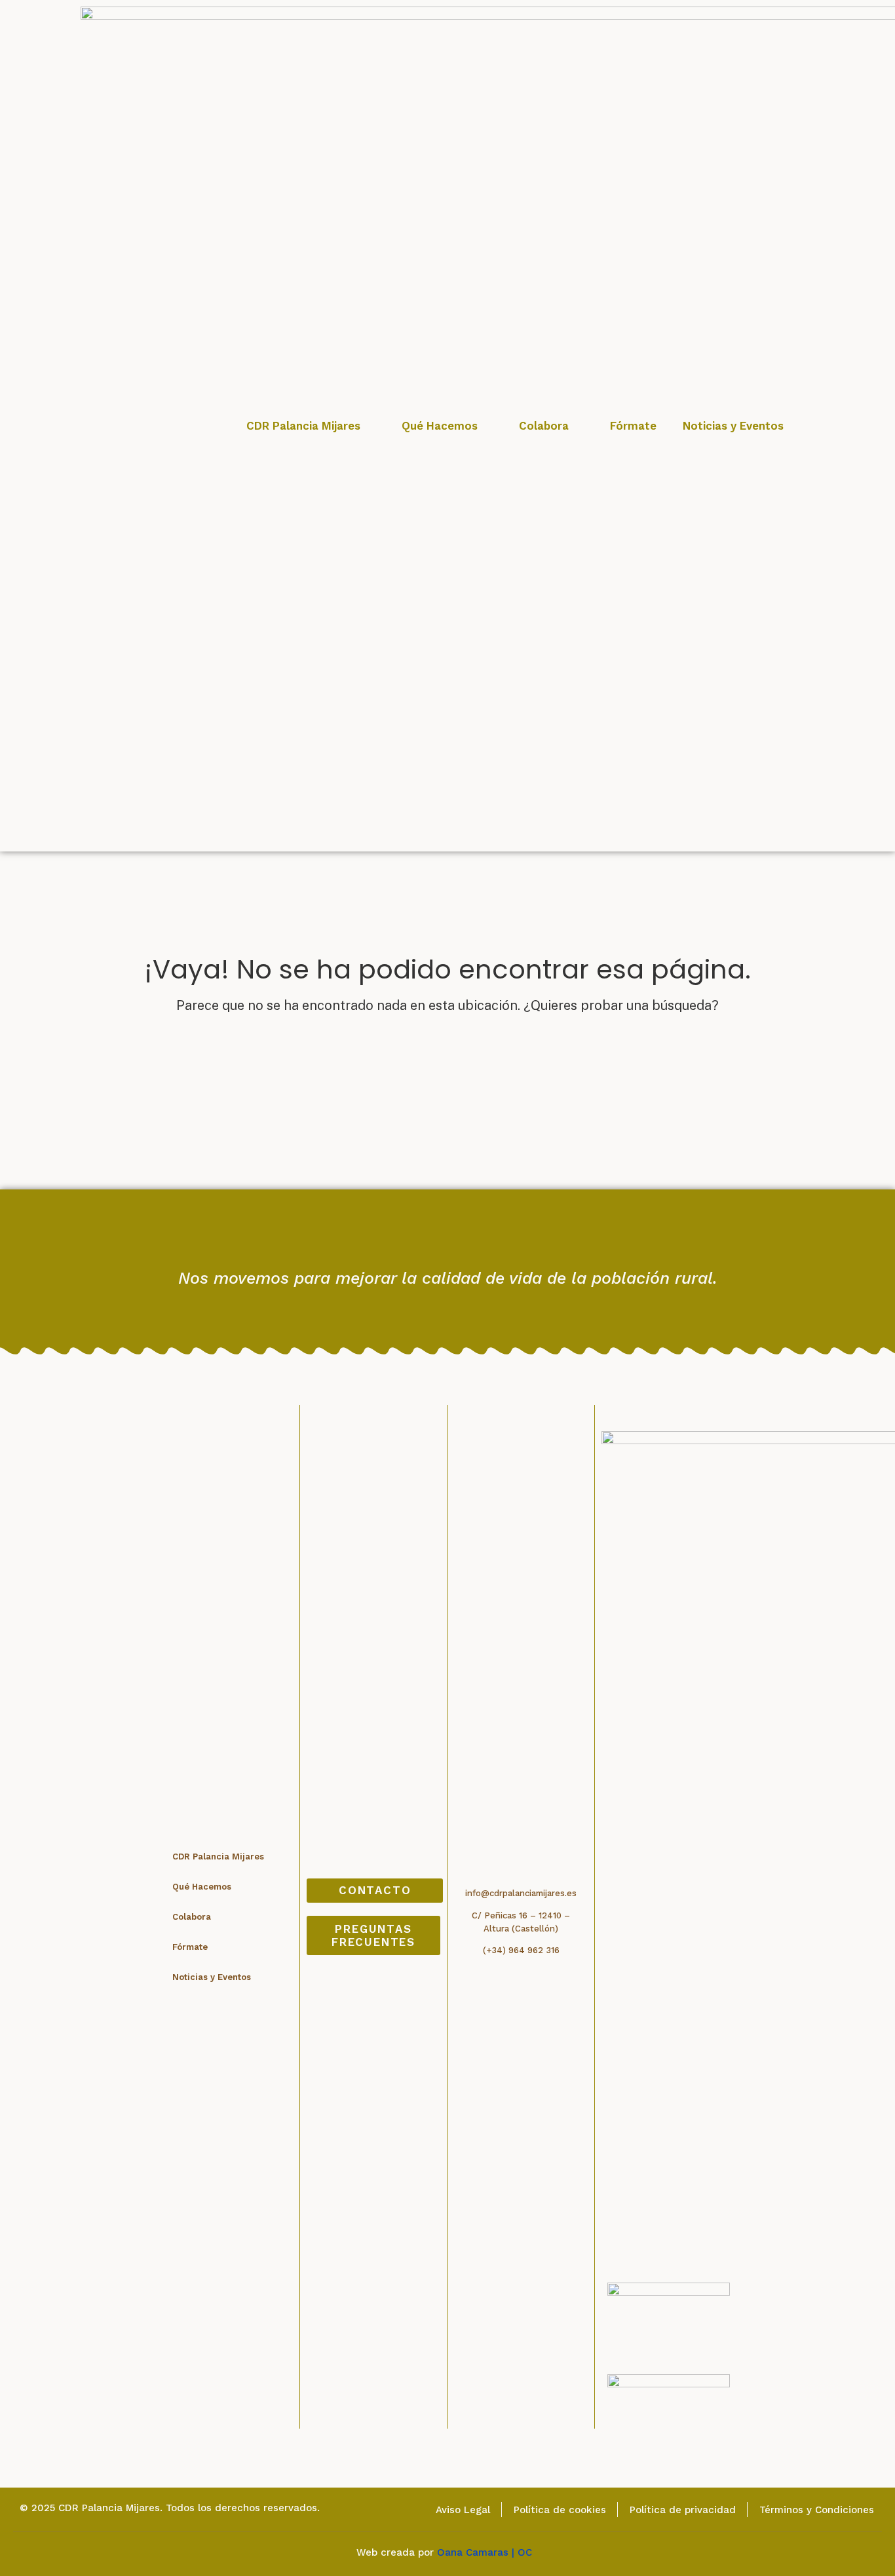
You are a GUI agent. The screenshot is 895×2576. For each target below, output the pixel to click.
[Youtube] (426, 1244)
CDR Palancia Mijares (303, 426)
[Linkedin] (513, 1244)
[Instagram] (469, 1244)
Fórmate (633, 426)
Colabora (544, 426)
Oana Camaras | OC (488, 2552)
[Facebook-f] (382, 1244)
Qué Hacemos (440, 426)
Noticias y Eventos (733, 426)
